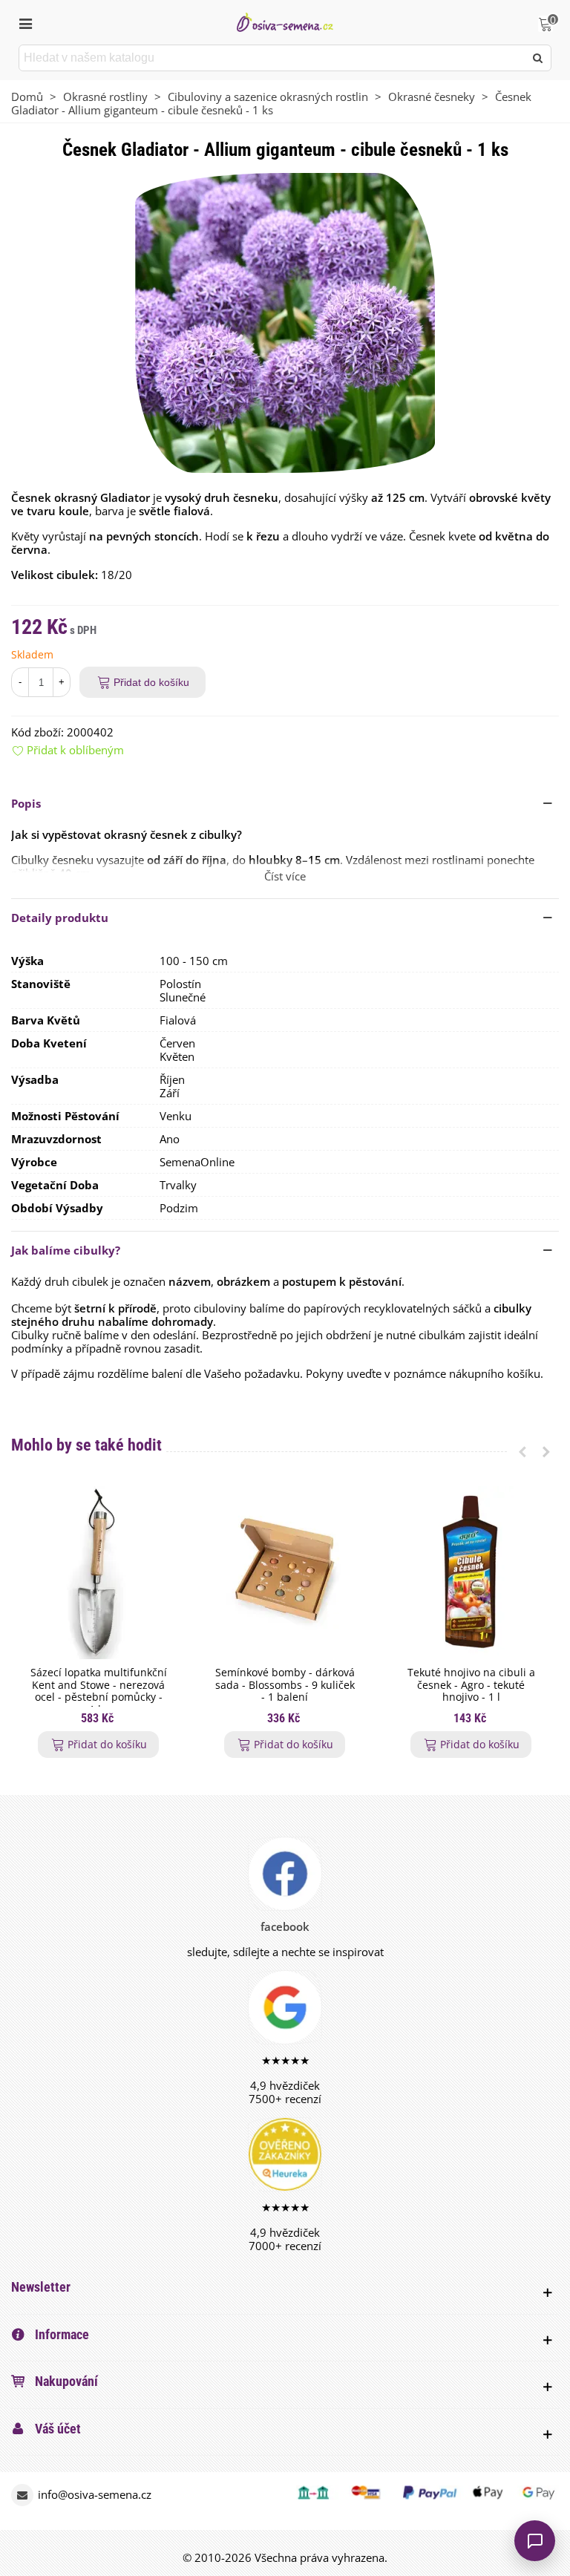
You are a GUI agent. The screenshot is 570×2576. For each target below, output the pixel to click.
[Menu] (25, 22)
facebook (285, 1926)
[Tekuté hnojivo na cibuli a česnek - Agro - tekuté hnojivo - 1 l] (471, 1573)
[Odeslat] (538, 58)
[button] (285, 803)
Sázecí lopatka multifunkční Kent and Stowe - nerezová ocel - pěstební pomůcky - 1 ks (99, 1691)
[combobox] (273, 58)
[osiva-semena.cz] (285, 22)
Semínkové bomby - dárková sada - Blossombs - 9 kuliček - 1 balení (285, 1685)
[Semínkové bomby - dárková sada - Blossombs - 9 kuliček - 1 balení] (285, 1573)
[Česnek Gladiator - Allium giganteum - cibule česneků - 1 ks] (285, 321)
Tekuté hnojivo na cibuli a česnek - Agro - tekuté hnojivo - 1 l (471, 1685)
